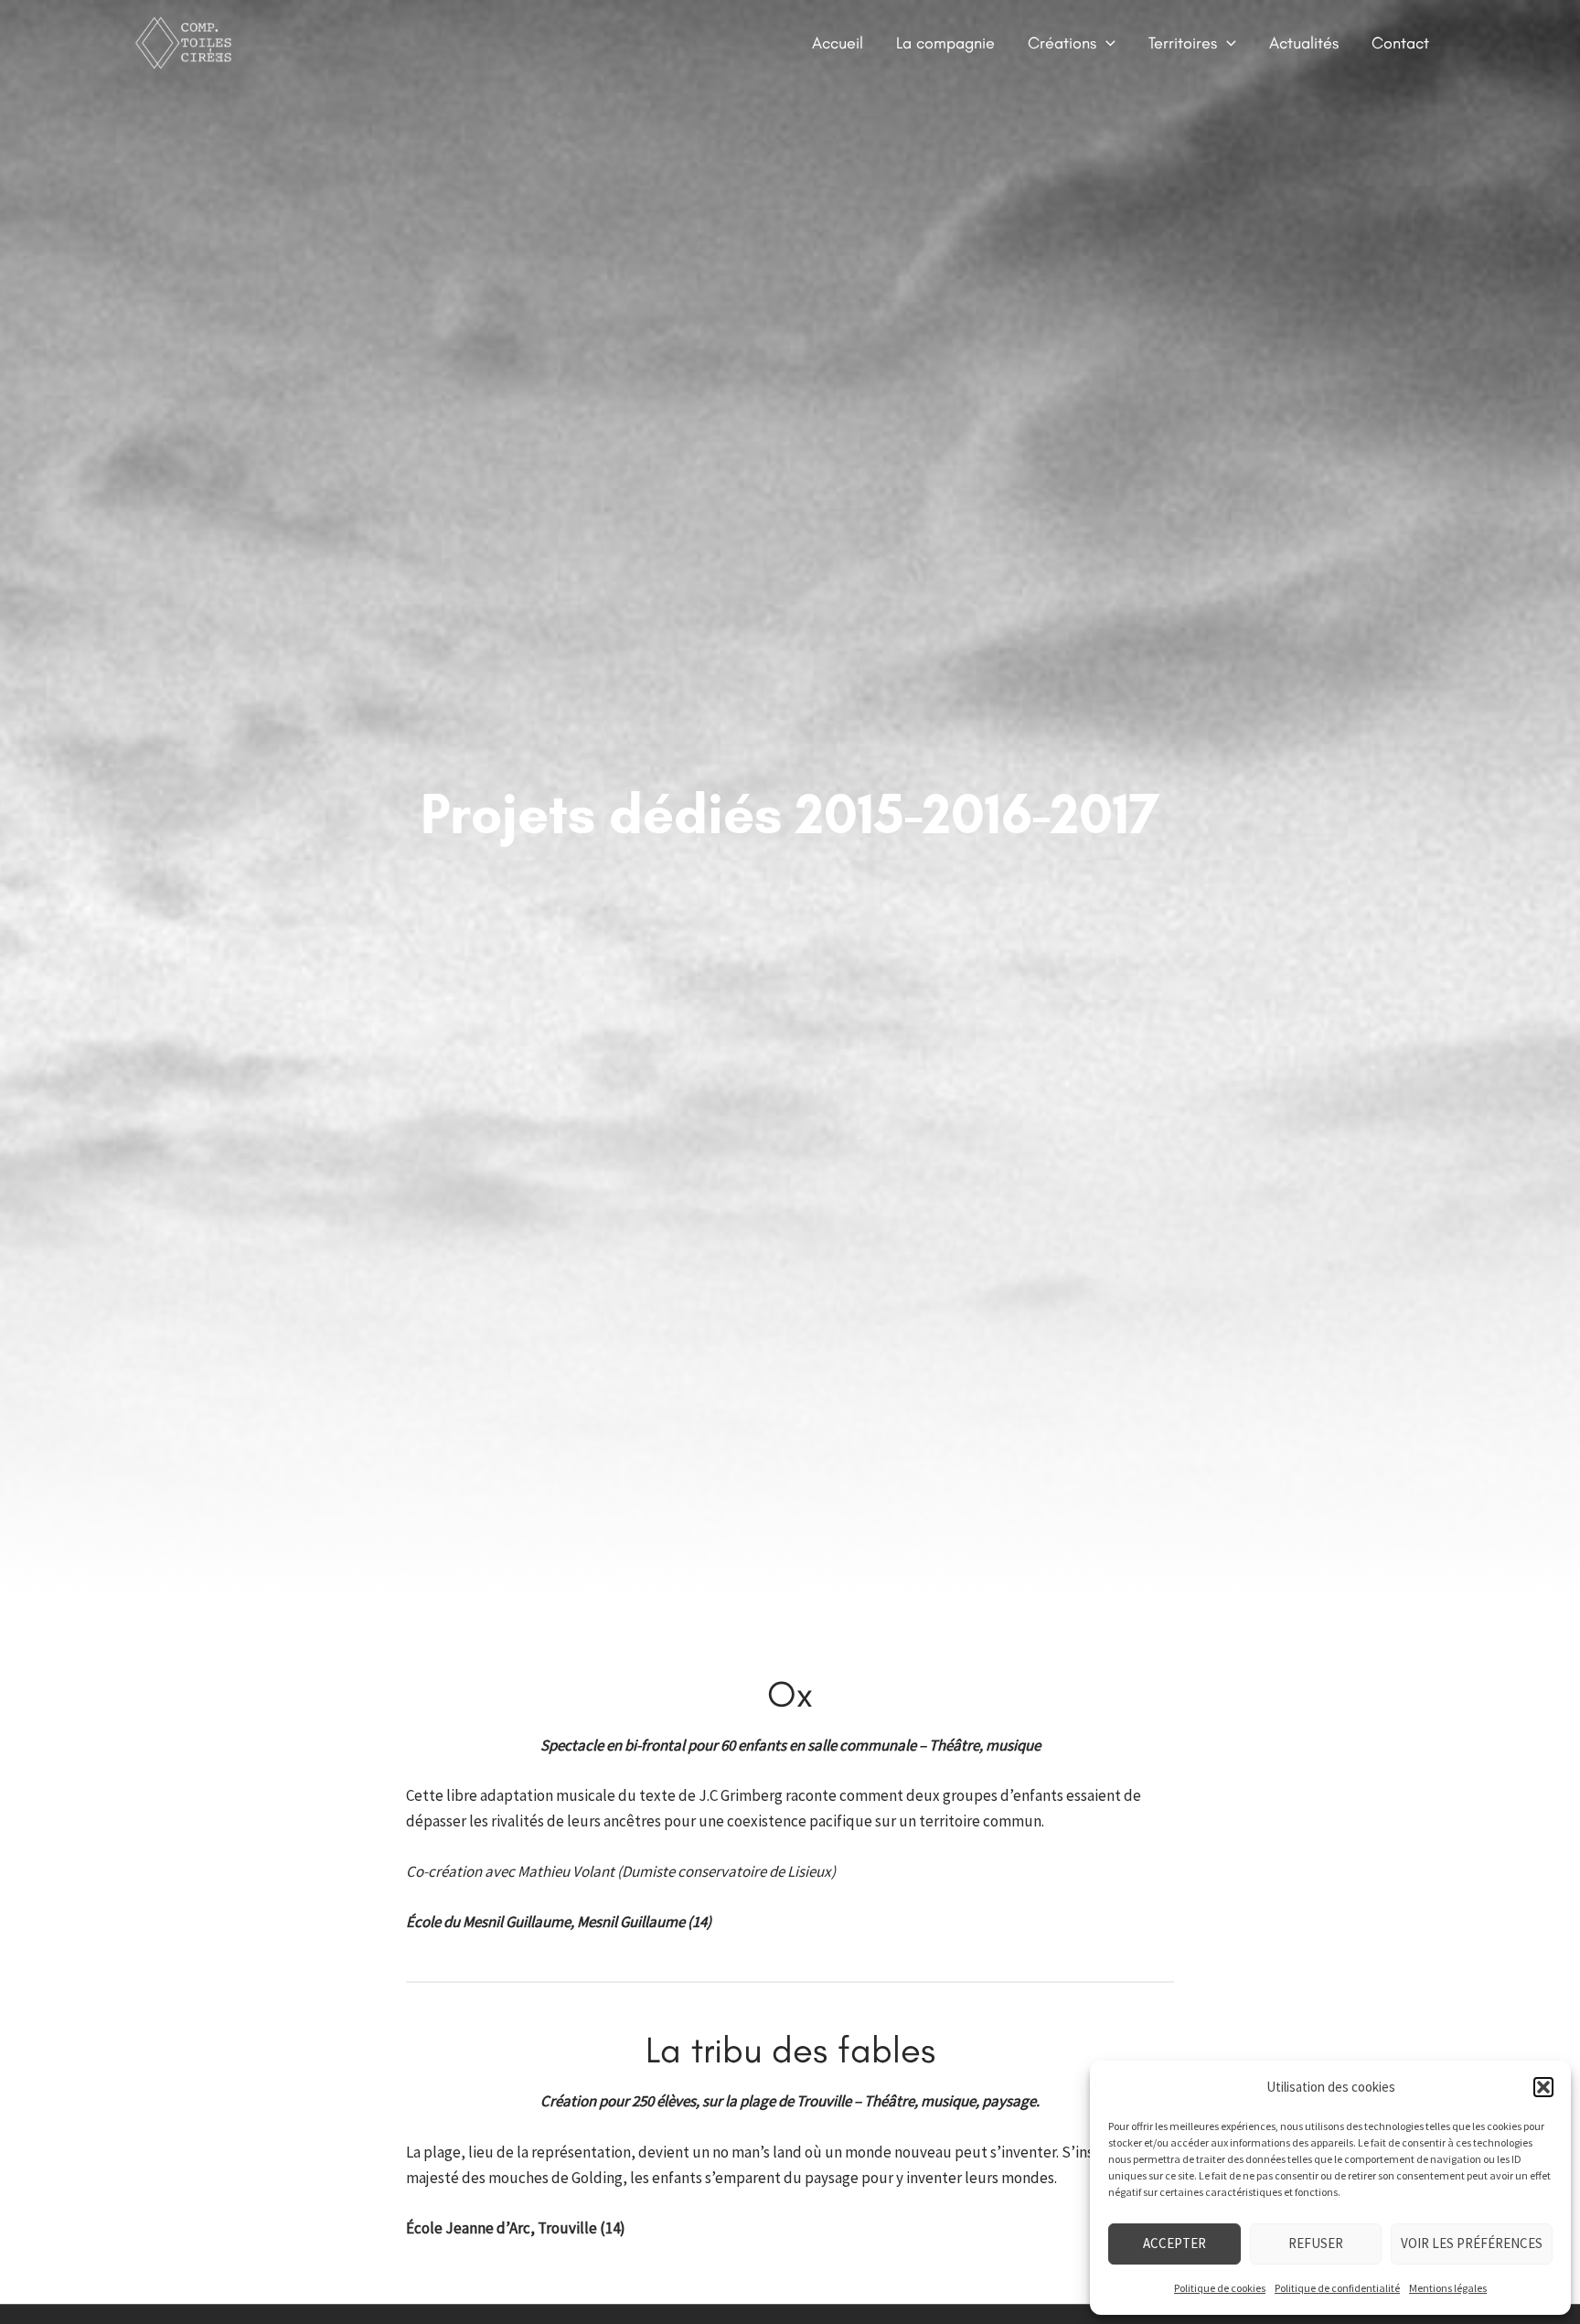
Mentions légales (1448, 2288)
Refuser (1316, 2243)
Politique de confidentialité (1337, 2288)
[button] (1543, 2087)
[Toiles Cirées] (189, 41)
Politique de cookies (1220, 2288)
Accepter (1174, 2243)
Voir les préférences (1472, 2243)
